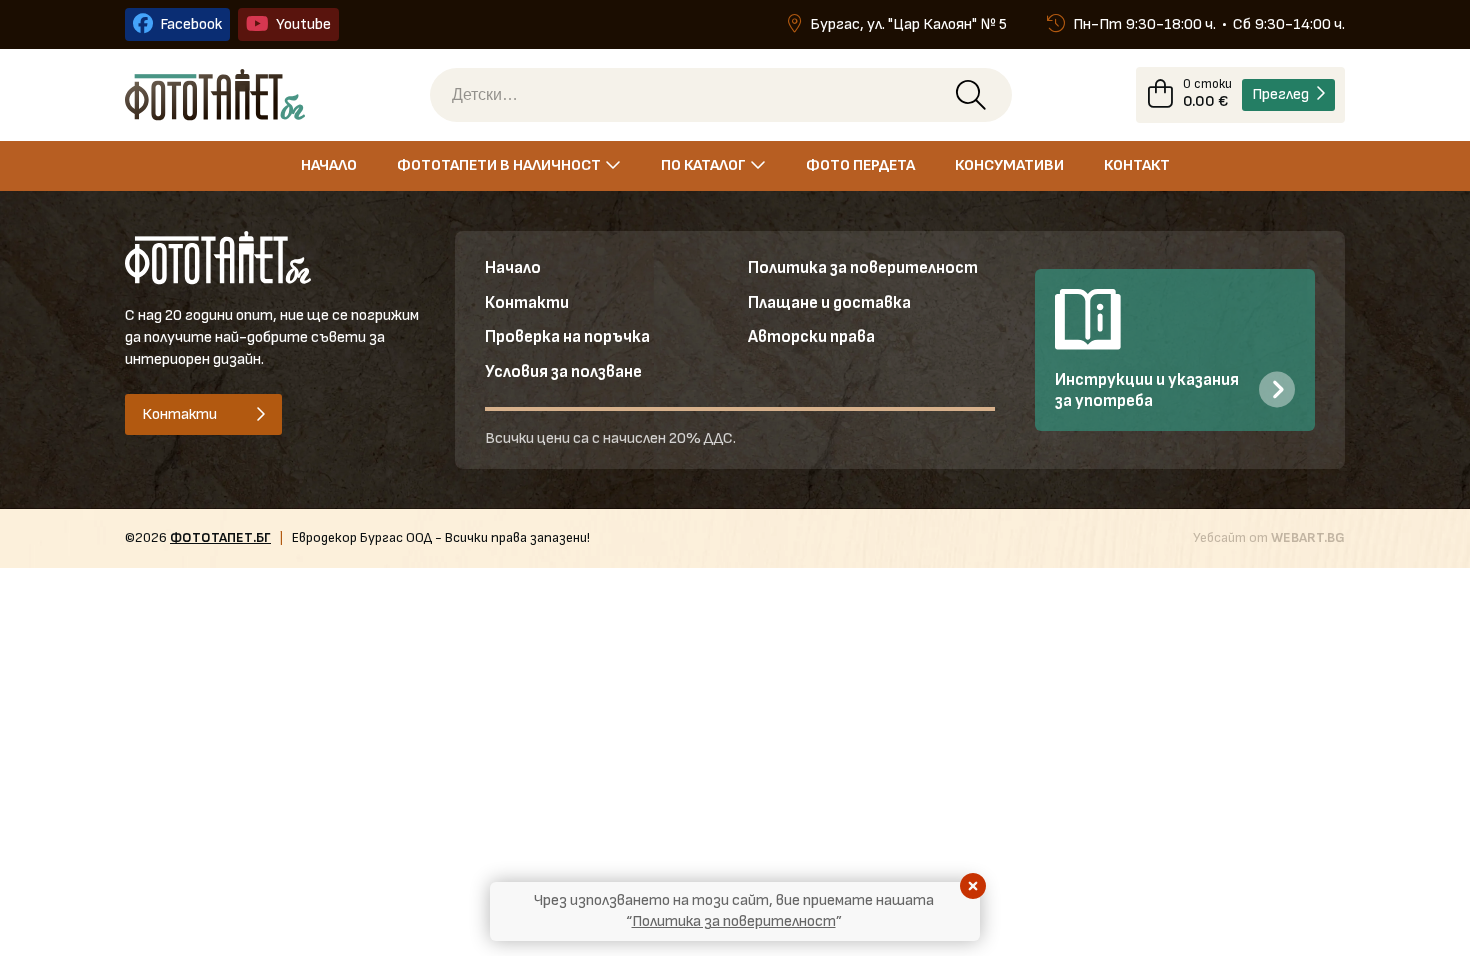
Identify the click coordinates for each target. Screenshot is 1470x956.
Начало (329, 165)
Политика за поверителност (863, 268)
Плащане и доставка (829, 303)
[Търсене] (971, 95)
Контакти (527, 303)
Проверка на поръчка (567, 337)
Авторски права (811, 337)
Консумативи (1009, 165)
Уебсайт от (1269, 537)
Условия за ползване (563, 372)
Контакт (1137, 165)
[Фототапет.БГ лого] (215, 94)
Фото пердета (860, 165)
